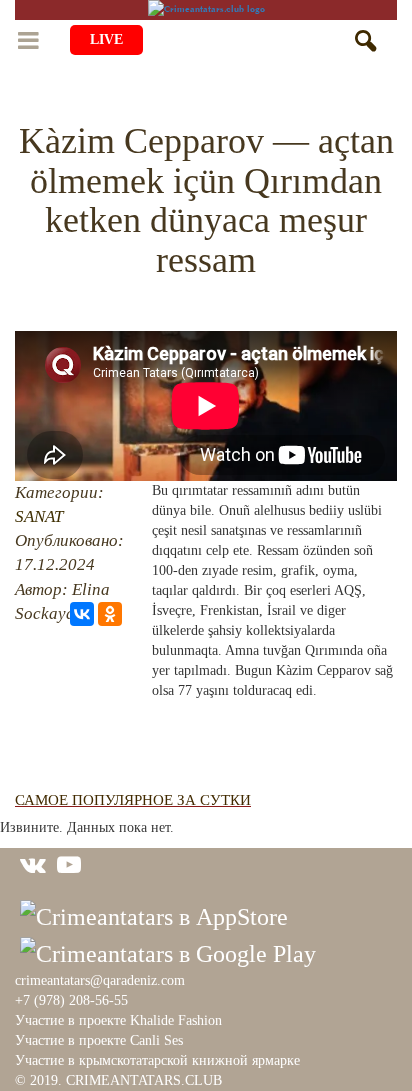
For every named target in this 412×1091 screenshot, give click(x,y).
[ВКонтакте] (82, 614)
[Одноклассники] (110, 614)
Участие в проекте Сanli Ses (99, 1040)
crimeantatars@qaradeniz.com (100, 980)
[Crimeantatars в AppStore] (154, 915)
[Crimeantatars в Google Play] (168, 951)
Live (106, 39)
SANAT (39, 516)
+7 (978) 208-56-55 (71, 1000)
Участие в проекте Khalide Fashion (118, 1020)
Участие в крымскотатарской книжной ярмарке (157, 1060)
